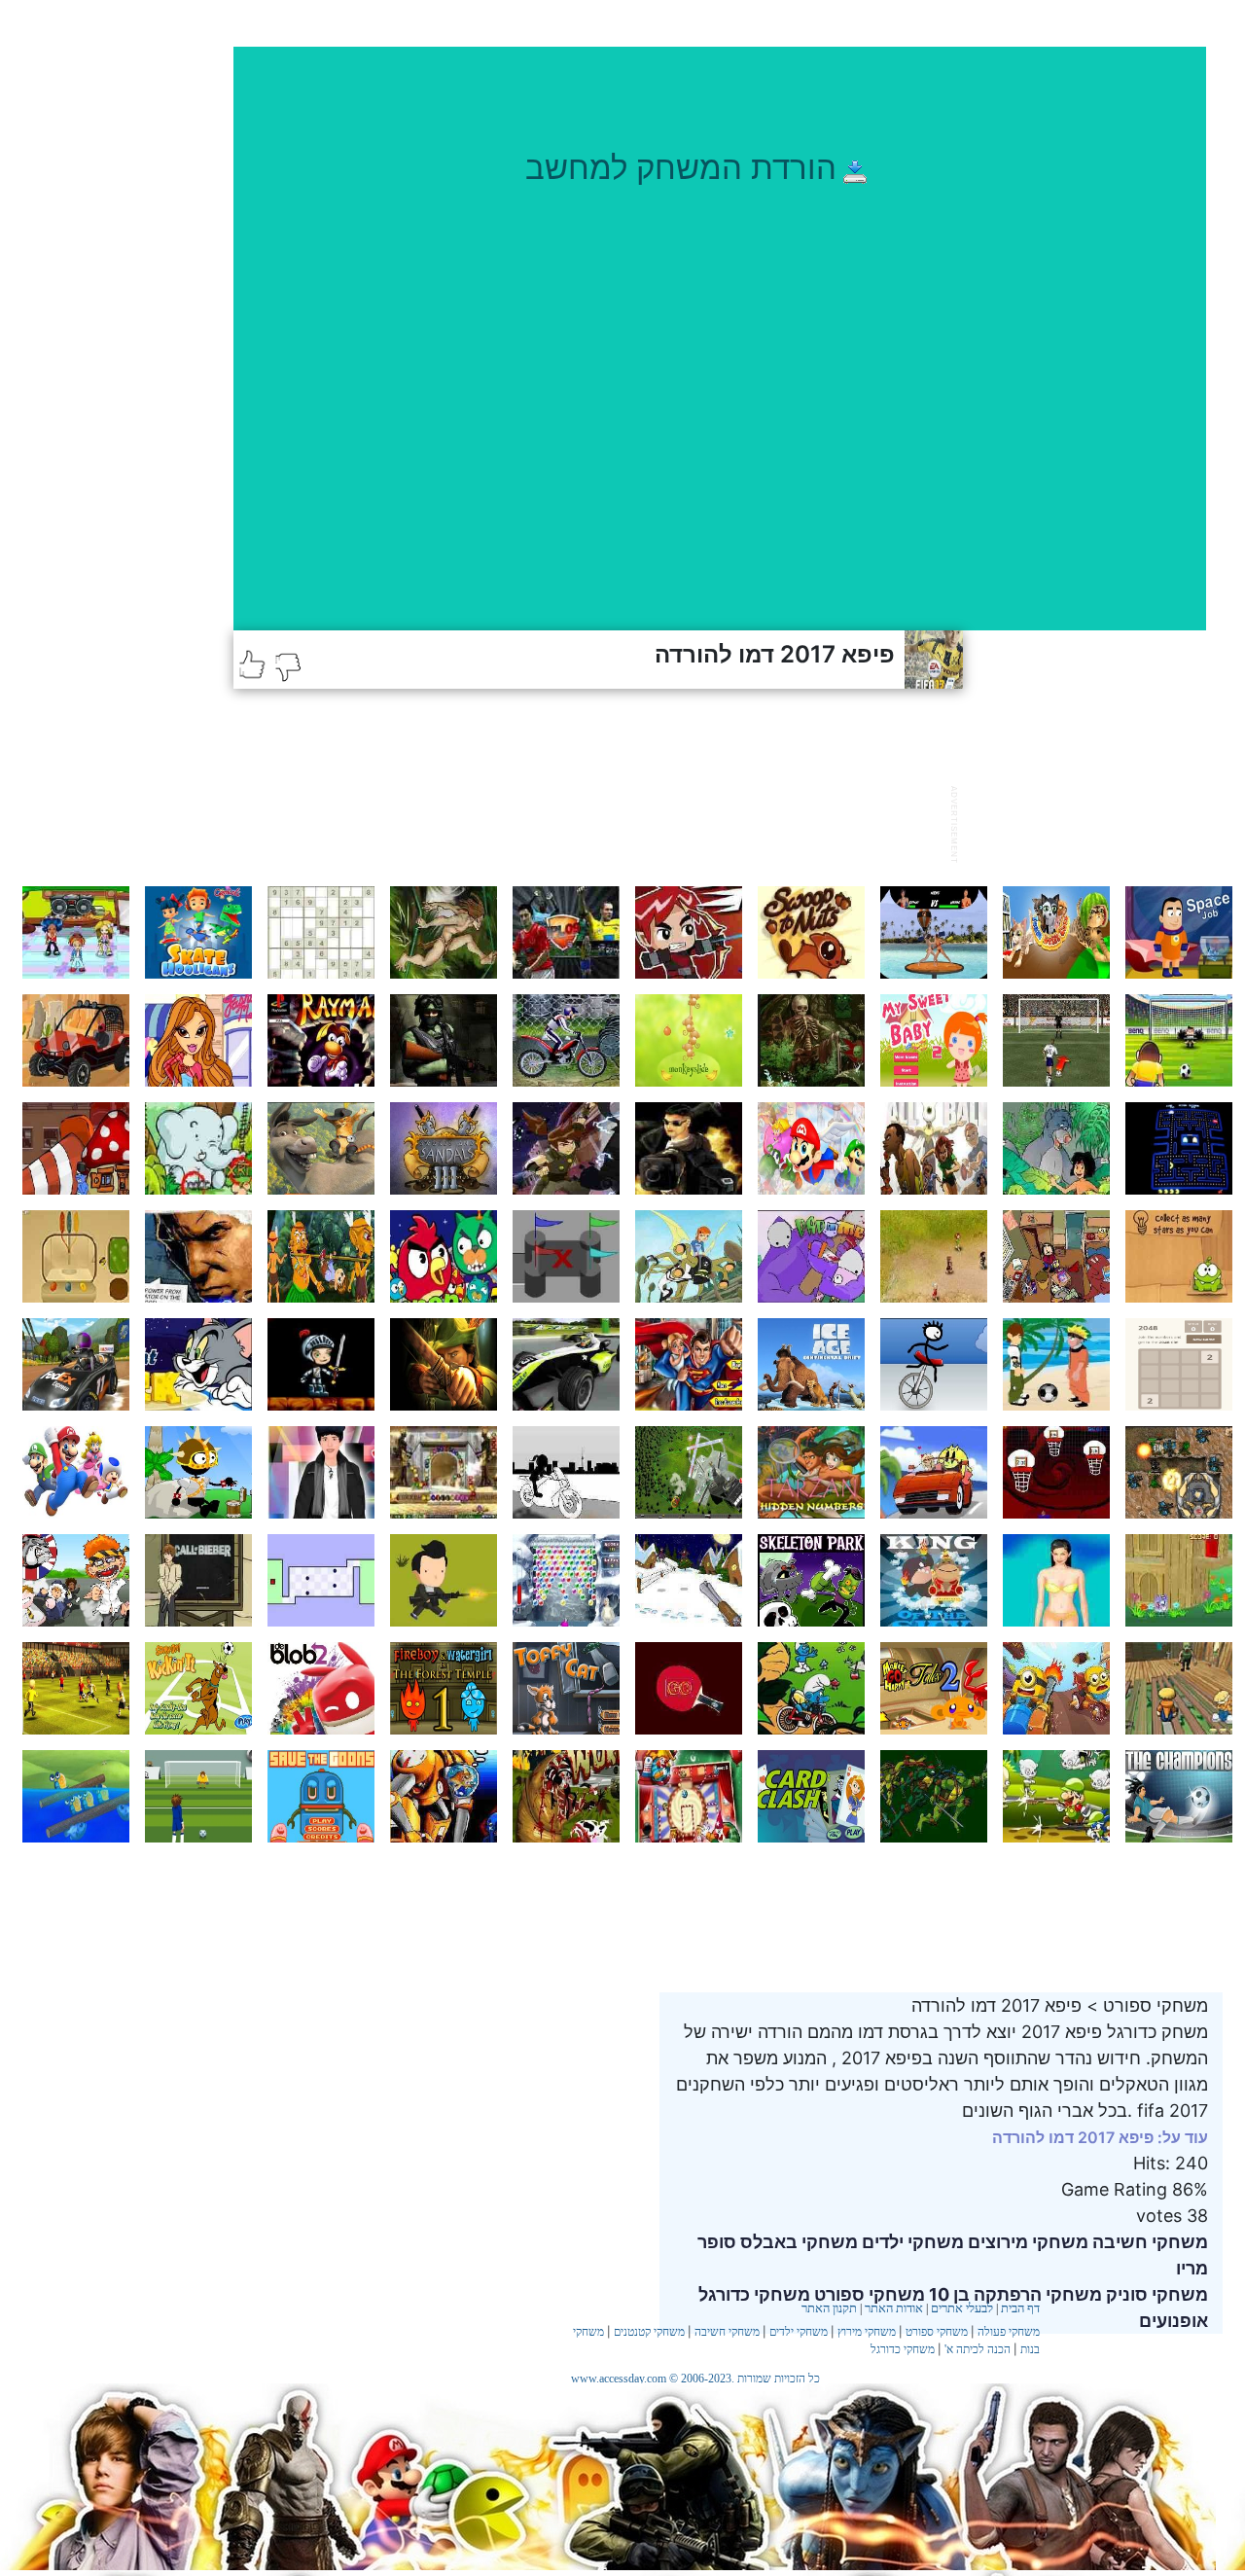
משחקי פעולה (1009, 2332)
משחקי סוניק (1155, 2294)
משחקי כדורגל (903, 2349)
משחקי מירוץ (867, 2332)
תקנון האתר (829, 2308)
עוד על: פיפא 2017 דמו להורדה (1100, 2137)
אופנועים (1174, 2321)
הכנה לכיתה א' (978, 2349)
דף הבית (1020, 2308)
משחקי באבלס (797, 2242)
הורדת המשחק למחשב (681, 167)
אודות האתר (894, 2308)
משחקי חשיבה (1148, 2242)
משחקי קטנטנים (649, 2332)
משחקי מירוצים (1026, 2242)
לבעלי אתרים (962, 2308)
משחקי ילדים (911, 2242)
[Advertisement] (587, 822)
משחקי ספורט (937, 2332)
